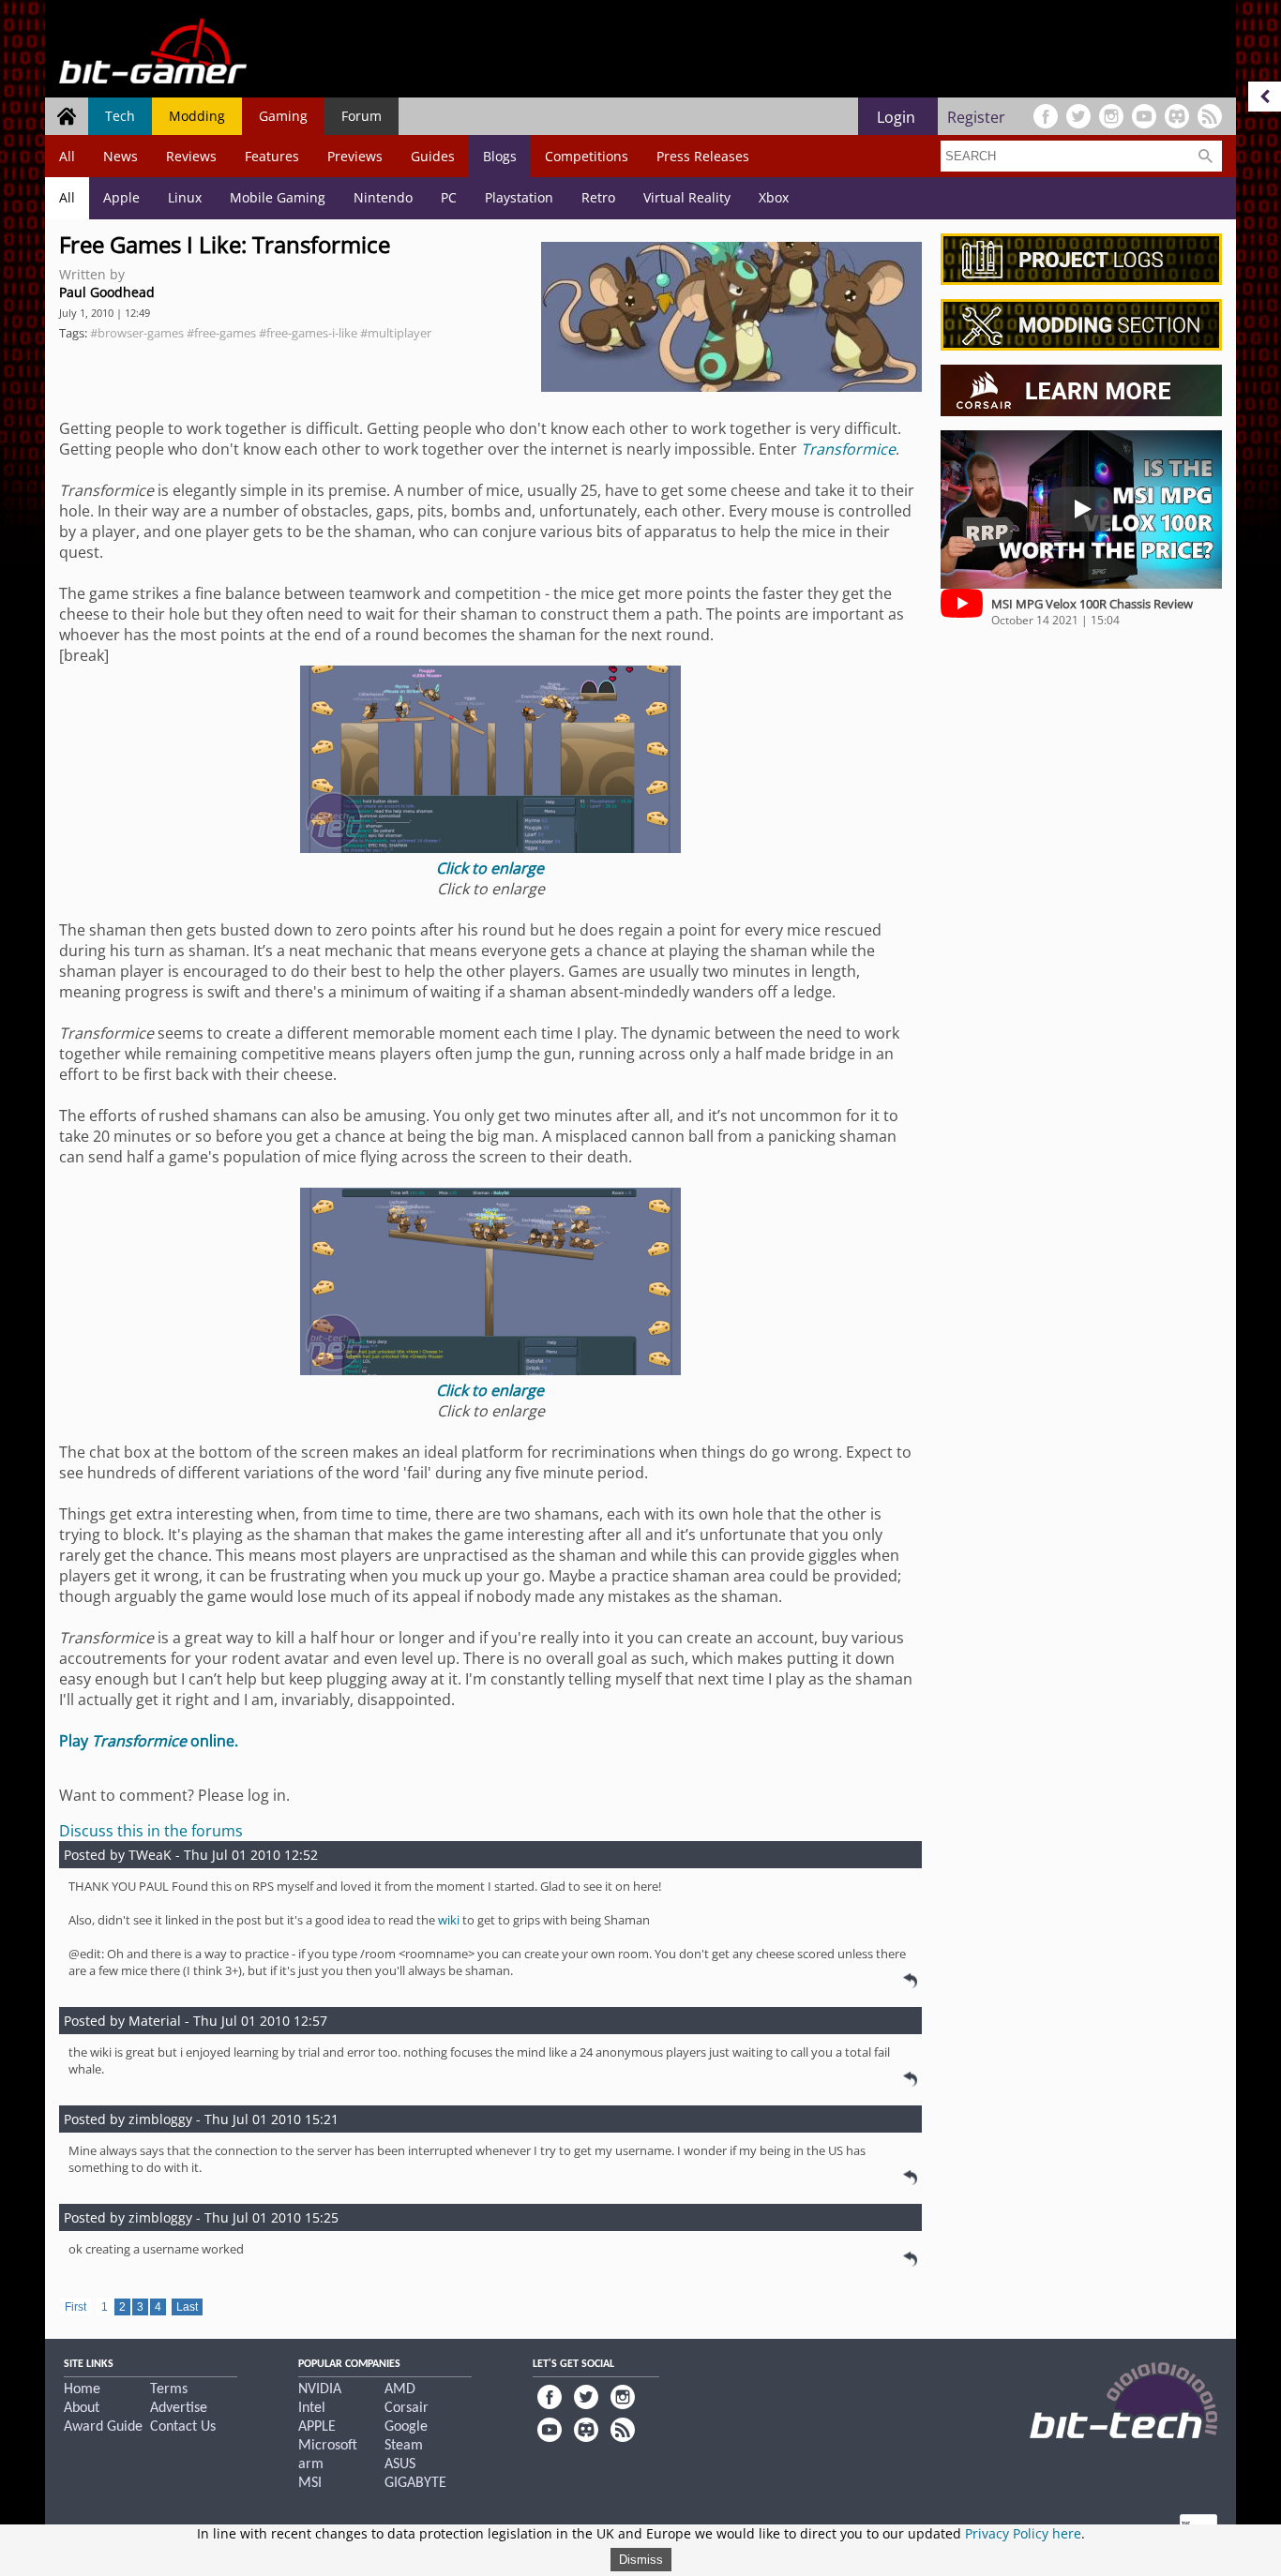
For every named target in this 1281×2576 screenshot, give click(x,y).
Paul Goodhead (107, 292)
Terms (169, 2389)
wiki (449, 1920)
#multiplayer (396, 333)
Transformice (848, 449)
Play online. (149, 1741)
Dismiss (641, 2560)
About (82, 2408)
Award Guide (103, 2427)
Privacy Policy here (1023, 2533)
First (75, 2307)
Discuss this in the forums (151, 1831)
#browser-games (137, 333)
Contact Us (183, 2427)
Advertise (179, 2408)
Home (82, 2389)
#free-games (221, 333)
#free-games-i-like (308, 333)
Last (187, 2307)
